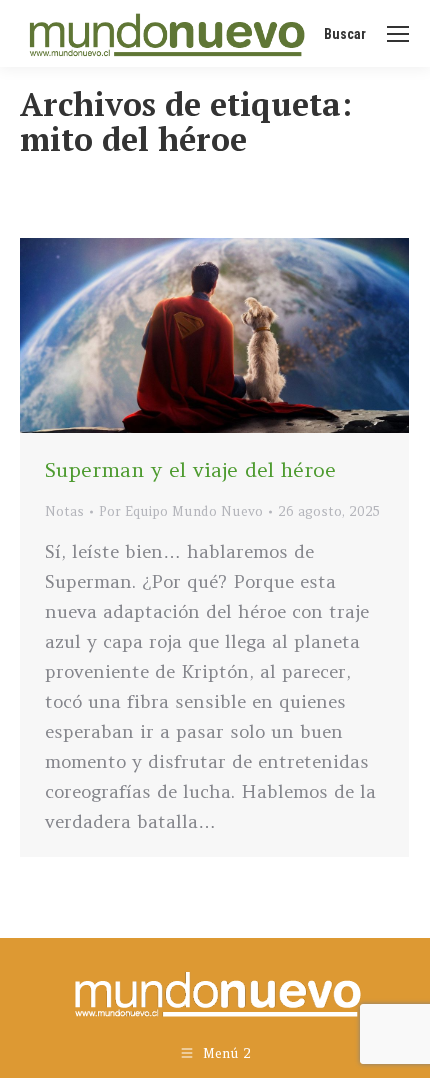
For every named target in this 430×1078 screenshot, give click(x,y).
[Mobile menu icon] (398, 34)
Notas (64, 511)
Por (181, 511)
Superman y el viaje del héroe (190, 469)
